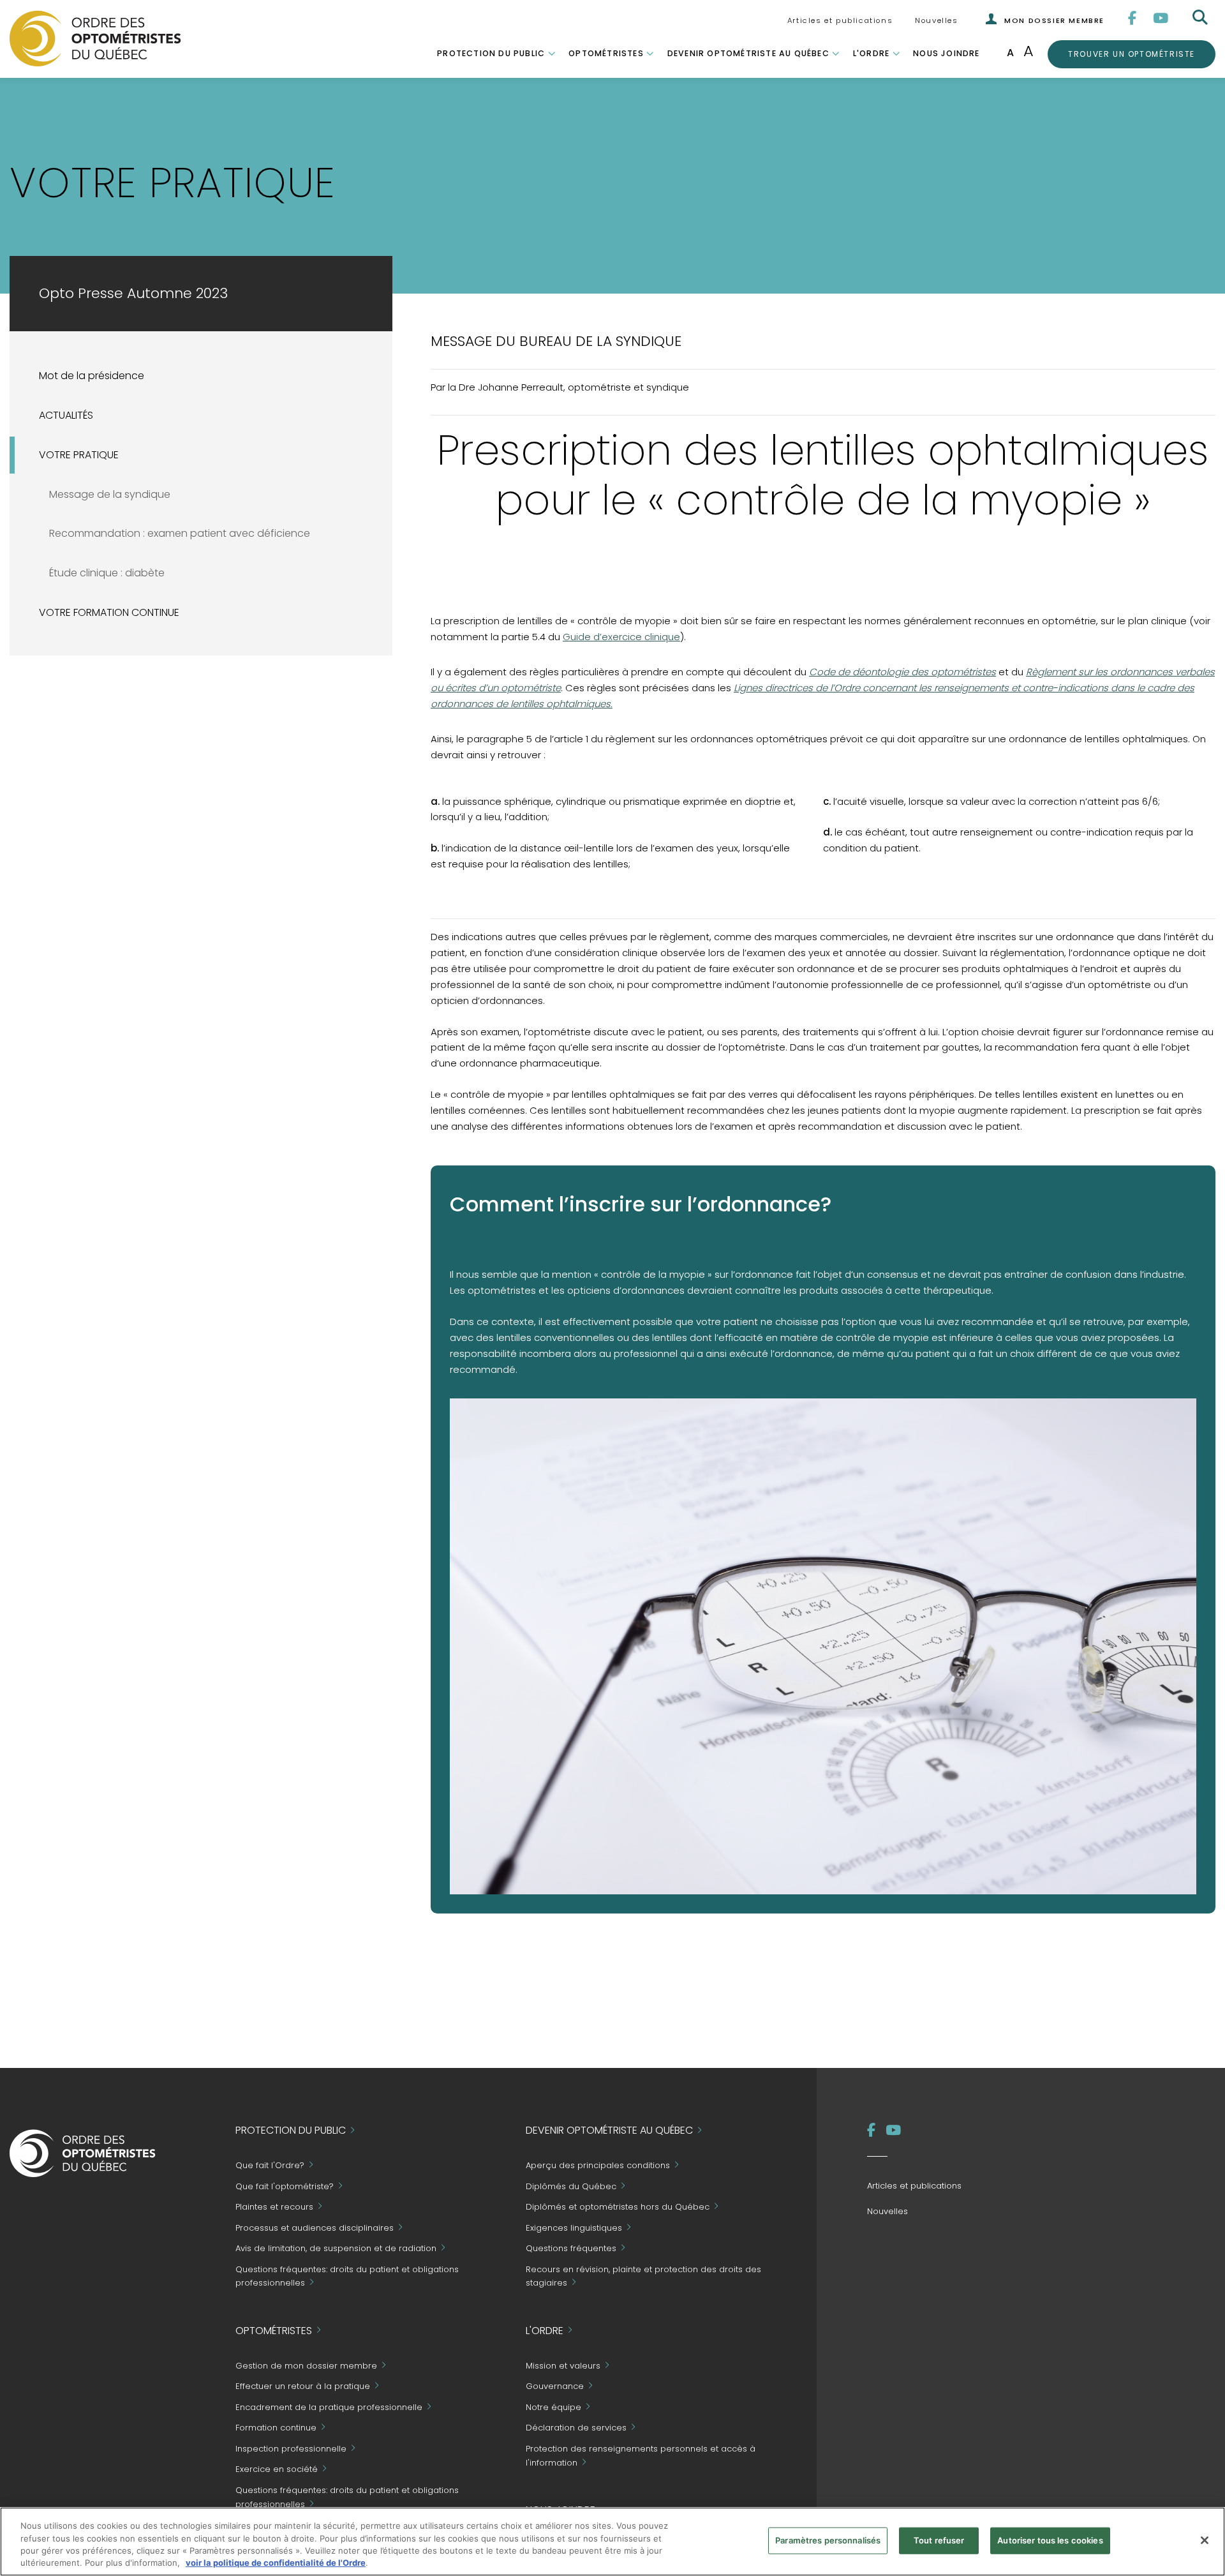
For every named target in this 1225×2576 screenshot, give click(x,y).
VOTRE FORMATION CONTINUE (109, 612)
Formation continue (276, 2428)
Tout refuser (939, 2540)
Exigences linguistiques (574, 2228)
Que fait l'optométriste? (285, 2186)
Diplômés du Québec (571, 2186)
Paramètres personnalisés (828, 2540)
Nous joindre (946, 53)
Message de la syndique (110, 494)
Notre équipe (553, 2407)
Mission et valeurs (563, 2366)
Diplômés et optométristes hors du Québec (618, 2207)
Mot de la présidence (92, 376)
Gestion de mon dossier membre (306, 2366)
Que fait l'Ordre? (270, 2166)
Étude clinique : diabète (107, 573)
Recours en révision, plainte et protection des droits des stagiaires (643, 2276)
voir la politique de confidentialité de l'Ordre (276, 2563)
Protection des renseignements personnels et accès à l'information (641, 2456)
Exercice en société (277, 2470)
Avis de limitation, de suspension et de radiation (336, 2249)
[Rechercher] (1201, 18)
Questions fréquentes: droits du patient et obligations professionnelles (347, 2276)
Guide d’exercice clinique (621, 637)
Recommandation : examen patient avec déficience (180, 533)
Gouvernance (555, 2387)
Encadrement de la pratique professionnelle (329, 2407)
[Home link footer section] (83, 2153)
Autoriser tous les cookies (1050, 2540)
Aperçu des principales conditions (598, 2166)
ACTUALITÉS (66, 415)
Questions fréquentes (571, 2249)
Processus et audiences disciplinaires (315, 2228)
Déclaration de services (576, 2428)
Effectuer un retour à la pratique (303, 2387)
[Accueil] (95, 38)
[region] (612, 2542)
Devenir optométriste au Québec (748, 53)
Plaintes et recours (274, 2207)
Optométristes (606, 53)
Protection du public (491, 53)
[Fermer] (1205, 2540)
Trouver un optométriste (1131, 54)
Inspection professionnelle (291, 2449)
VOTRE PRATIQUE (79, 455)
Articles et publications (840, 20)
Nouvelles (936, 20)
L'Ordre (871, 53)
